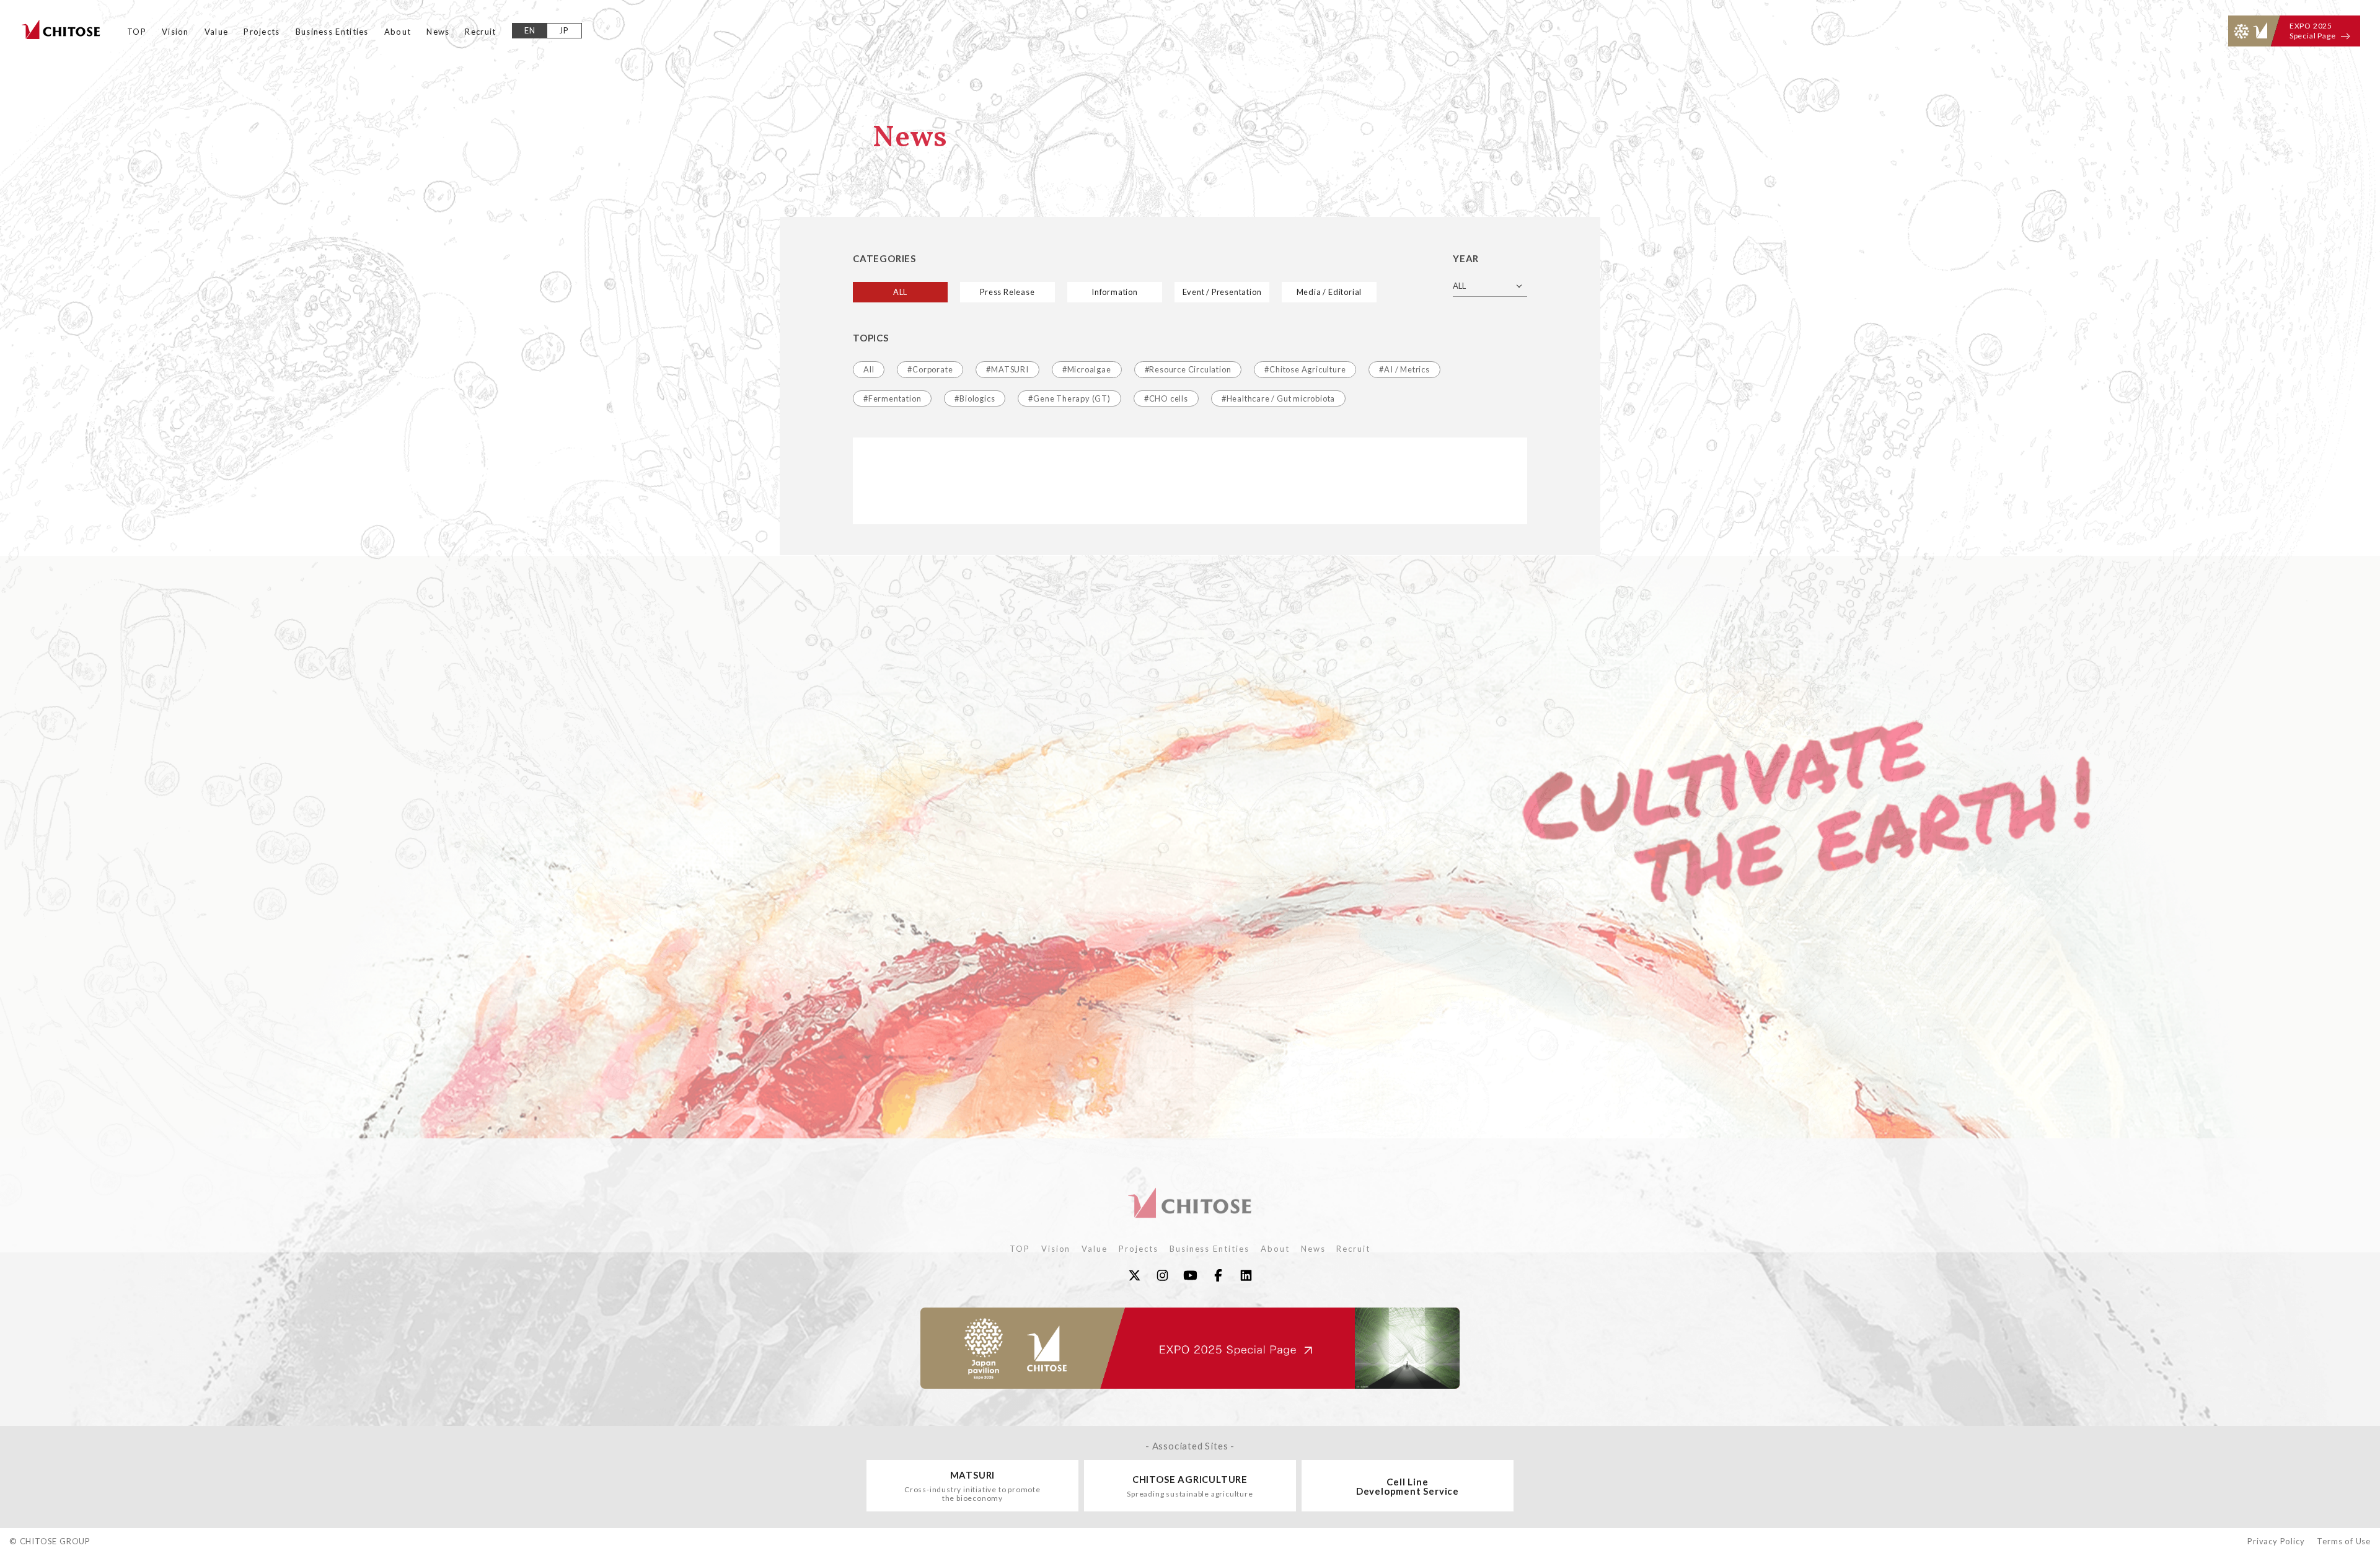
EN (530, 30)
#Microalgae (1087, 369)
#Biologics (975, 398)
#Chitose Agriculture (1305, 369)
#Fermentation (892, 398)
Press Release (1007, 292)
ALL (900, 292)
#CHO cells (1166, 398)
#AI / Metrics (1404, 369)
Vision (175, 32)
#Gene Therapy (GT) (1069, 398)
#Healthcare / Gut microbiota (1278, 398)
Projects (262, 32)
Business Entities (332, 32)
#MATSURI (1007, 369)
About (398, 32)
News (438, 32)
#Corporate (930, 369)
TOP (137, 32)
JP (564, 30)
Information (1115, 292)
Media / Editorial (1329, 292)
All (869, 369)
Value (217, 32)
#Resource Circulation (1188, 369)
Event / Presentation (1222, 292)
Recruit (480, 32)
